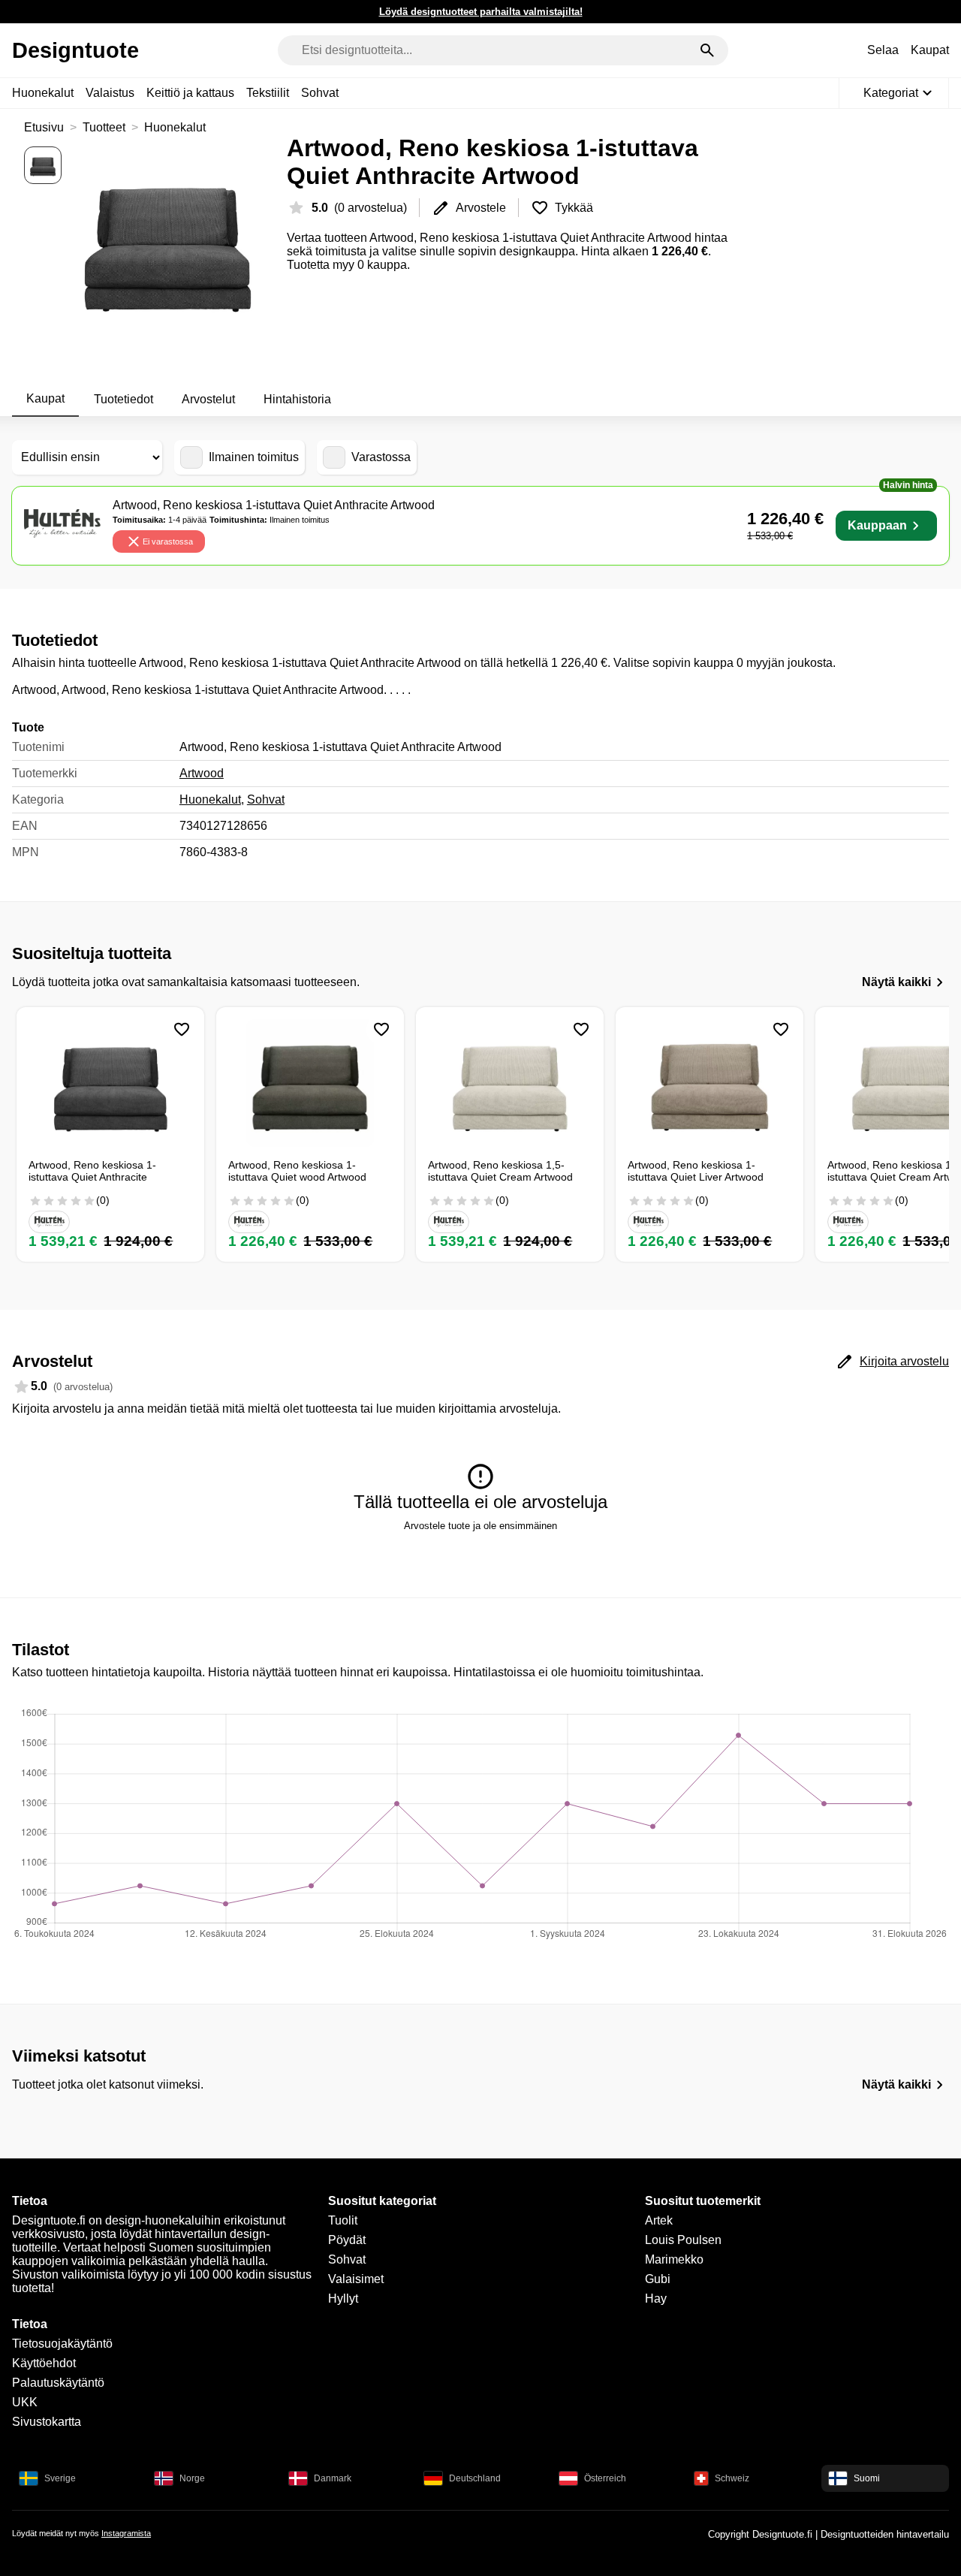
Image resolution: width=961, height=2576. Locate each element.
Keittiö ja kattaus (190, 93)
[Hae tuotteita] (707, 50)
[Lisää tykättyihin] (182, 1030)
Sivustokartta (47, 2422)
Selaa (883, 50)
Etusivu (44, 127)
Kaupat (930, 50)
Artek (659, 2220)
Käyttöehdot (44, 2363)
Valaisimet (356, 2279)
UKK (25, 2402)
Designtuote (75, 50)
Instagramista (126, 2533)
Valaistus (110, 93)
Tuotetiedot (124, 399)
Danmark (333, 2478)
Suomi (867, 2478)
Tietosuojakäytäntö (62, 2344)
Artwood (202, 773)
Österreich (605, 2478)
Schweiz (732, 2478)
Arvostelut (208, 399)
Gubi (658, 2279)
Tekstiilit (268, 93)
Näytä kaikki (896, 982)
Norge (192, 2478)
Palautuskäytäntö (58, 2383)
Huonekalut (43, 93)
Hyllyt (343, 2298)
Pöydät (347, 2240)
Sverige (60, 2478)
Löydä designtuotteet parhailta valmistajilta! (481, 12)
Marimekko (674, 2259)
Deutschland (475, 2478)
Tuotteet (104, 127)
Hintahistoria (297, 399)
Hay (656, 2298)
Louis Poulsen (683, 2240)
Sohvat (320, 93)
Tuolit (343, 2220)
